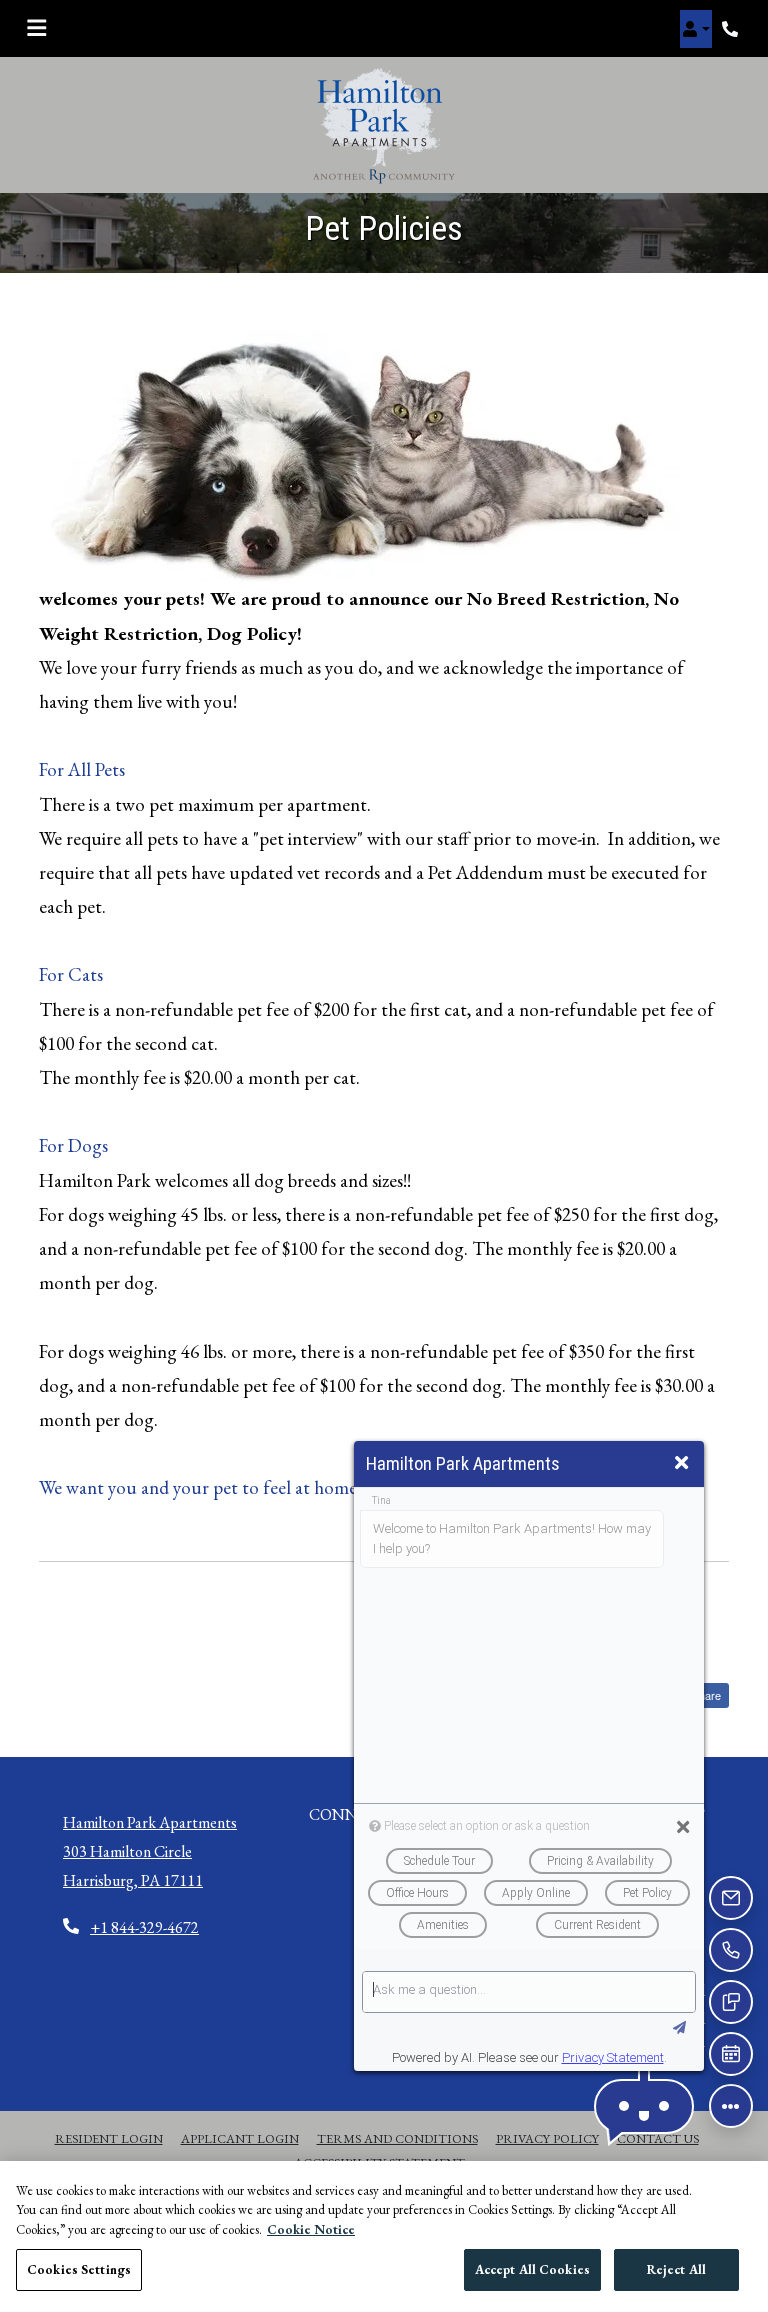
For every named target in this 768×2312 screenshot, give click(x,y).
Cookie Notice (311, 2229)
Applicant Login (240, 2138)
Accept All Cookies (532, 2269)
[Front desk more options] (731, 2106)
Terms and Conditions (397, 2138)
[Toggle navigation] (36, 29)
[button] (696, 29)
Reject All (676, 2269)
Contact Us (658, 2138)
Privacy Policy (547, 2138)
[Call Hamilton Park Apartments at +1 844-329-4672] (732, 29)
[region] (384, 2236)
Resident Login (109, 2138)
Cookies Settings (79, 2269)
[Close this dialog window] (681, 1463)
